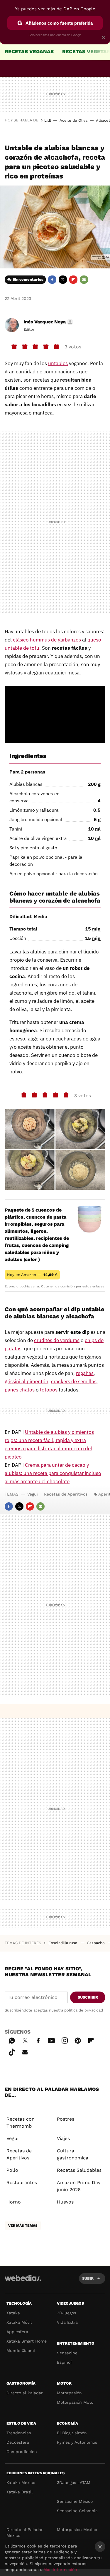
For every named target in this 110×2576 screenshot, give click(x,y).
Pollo (12, 2170)
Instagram (65, 2040)
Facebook (52, 280)
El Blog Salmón (72, 2433)
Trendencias (19, 2433)
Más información (60, 2570)
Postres (66, 2119)
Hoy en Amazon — (32, 1275)
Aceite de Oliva (73, 120)
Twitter (63, 280)
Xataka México (21, 2483)
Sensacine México (75, 2501)
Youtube (51, 2040)
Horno (14, 2202)
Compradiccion (22, 2452)
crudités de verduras (57, 1340)
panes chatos (20, 1390)
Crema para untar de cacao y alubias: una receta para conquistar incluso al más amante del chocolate (53, 1473)
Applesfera (17, 2332)
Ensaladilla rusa (63, 1943)
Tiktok (12, 2051)
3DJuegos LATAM (74, 2483)
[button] (48, 322)
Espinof (65, 2362)
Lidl (48, 120)
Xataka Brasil (20, 2492)
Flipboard (73, 280)
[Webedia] (23, 2282)
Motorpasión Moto (75, 2402)
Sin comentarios (28, 279)
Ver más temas (23, 2226)
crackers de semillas (74, 1381)
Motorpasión (69, 2393)
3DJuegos (66, 2313)
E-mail (84, 280)
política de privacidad (84, 2010)
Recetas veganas (29, 51)
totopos (49, 1390)
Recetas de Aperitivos (66, 1494)
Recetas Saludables (79, 2170)
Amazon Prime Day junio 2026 (79, 2186)
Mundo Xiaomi (21, 2351)
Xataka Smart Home (27, 2341)
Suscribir (88, 1997)
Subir (88, 2278)
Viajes (63, 2138)
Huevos (65, 2202)
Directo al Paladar (25, 2393)
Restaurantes (22, 2182)
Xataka (13, 2313)
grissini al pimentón (27, 1381)
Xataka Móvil (19, 2322)
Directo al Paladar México (25, 2532)
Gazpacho (96, 1943)
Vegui (33, 1494)
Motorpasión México (77, 2530)
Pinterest (78, 2040)
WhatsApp (12, 2040)
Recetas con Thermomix (21, 2123)
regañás (85, 1373)
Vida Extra (67, 2322)
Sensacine (67, 2353)
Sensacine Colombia (77, 2511)
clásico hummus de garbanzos (47, 640)
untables (58, 363)
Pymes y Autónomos (77, 2442)
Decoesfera (18, 2442)
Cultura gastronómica (73, 2154)
